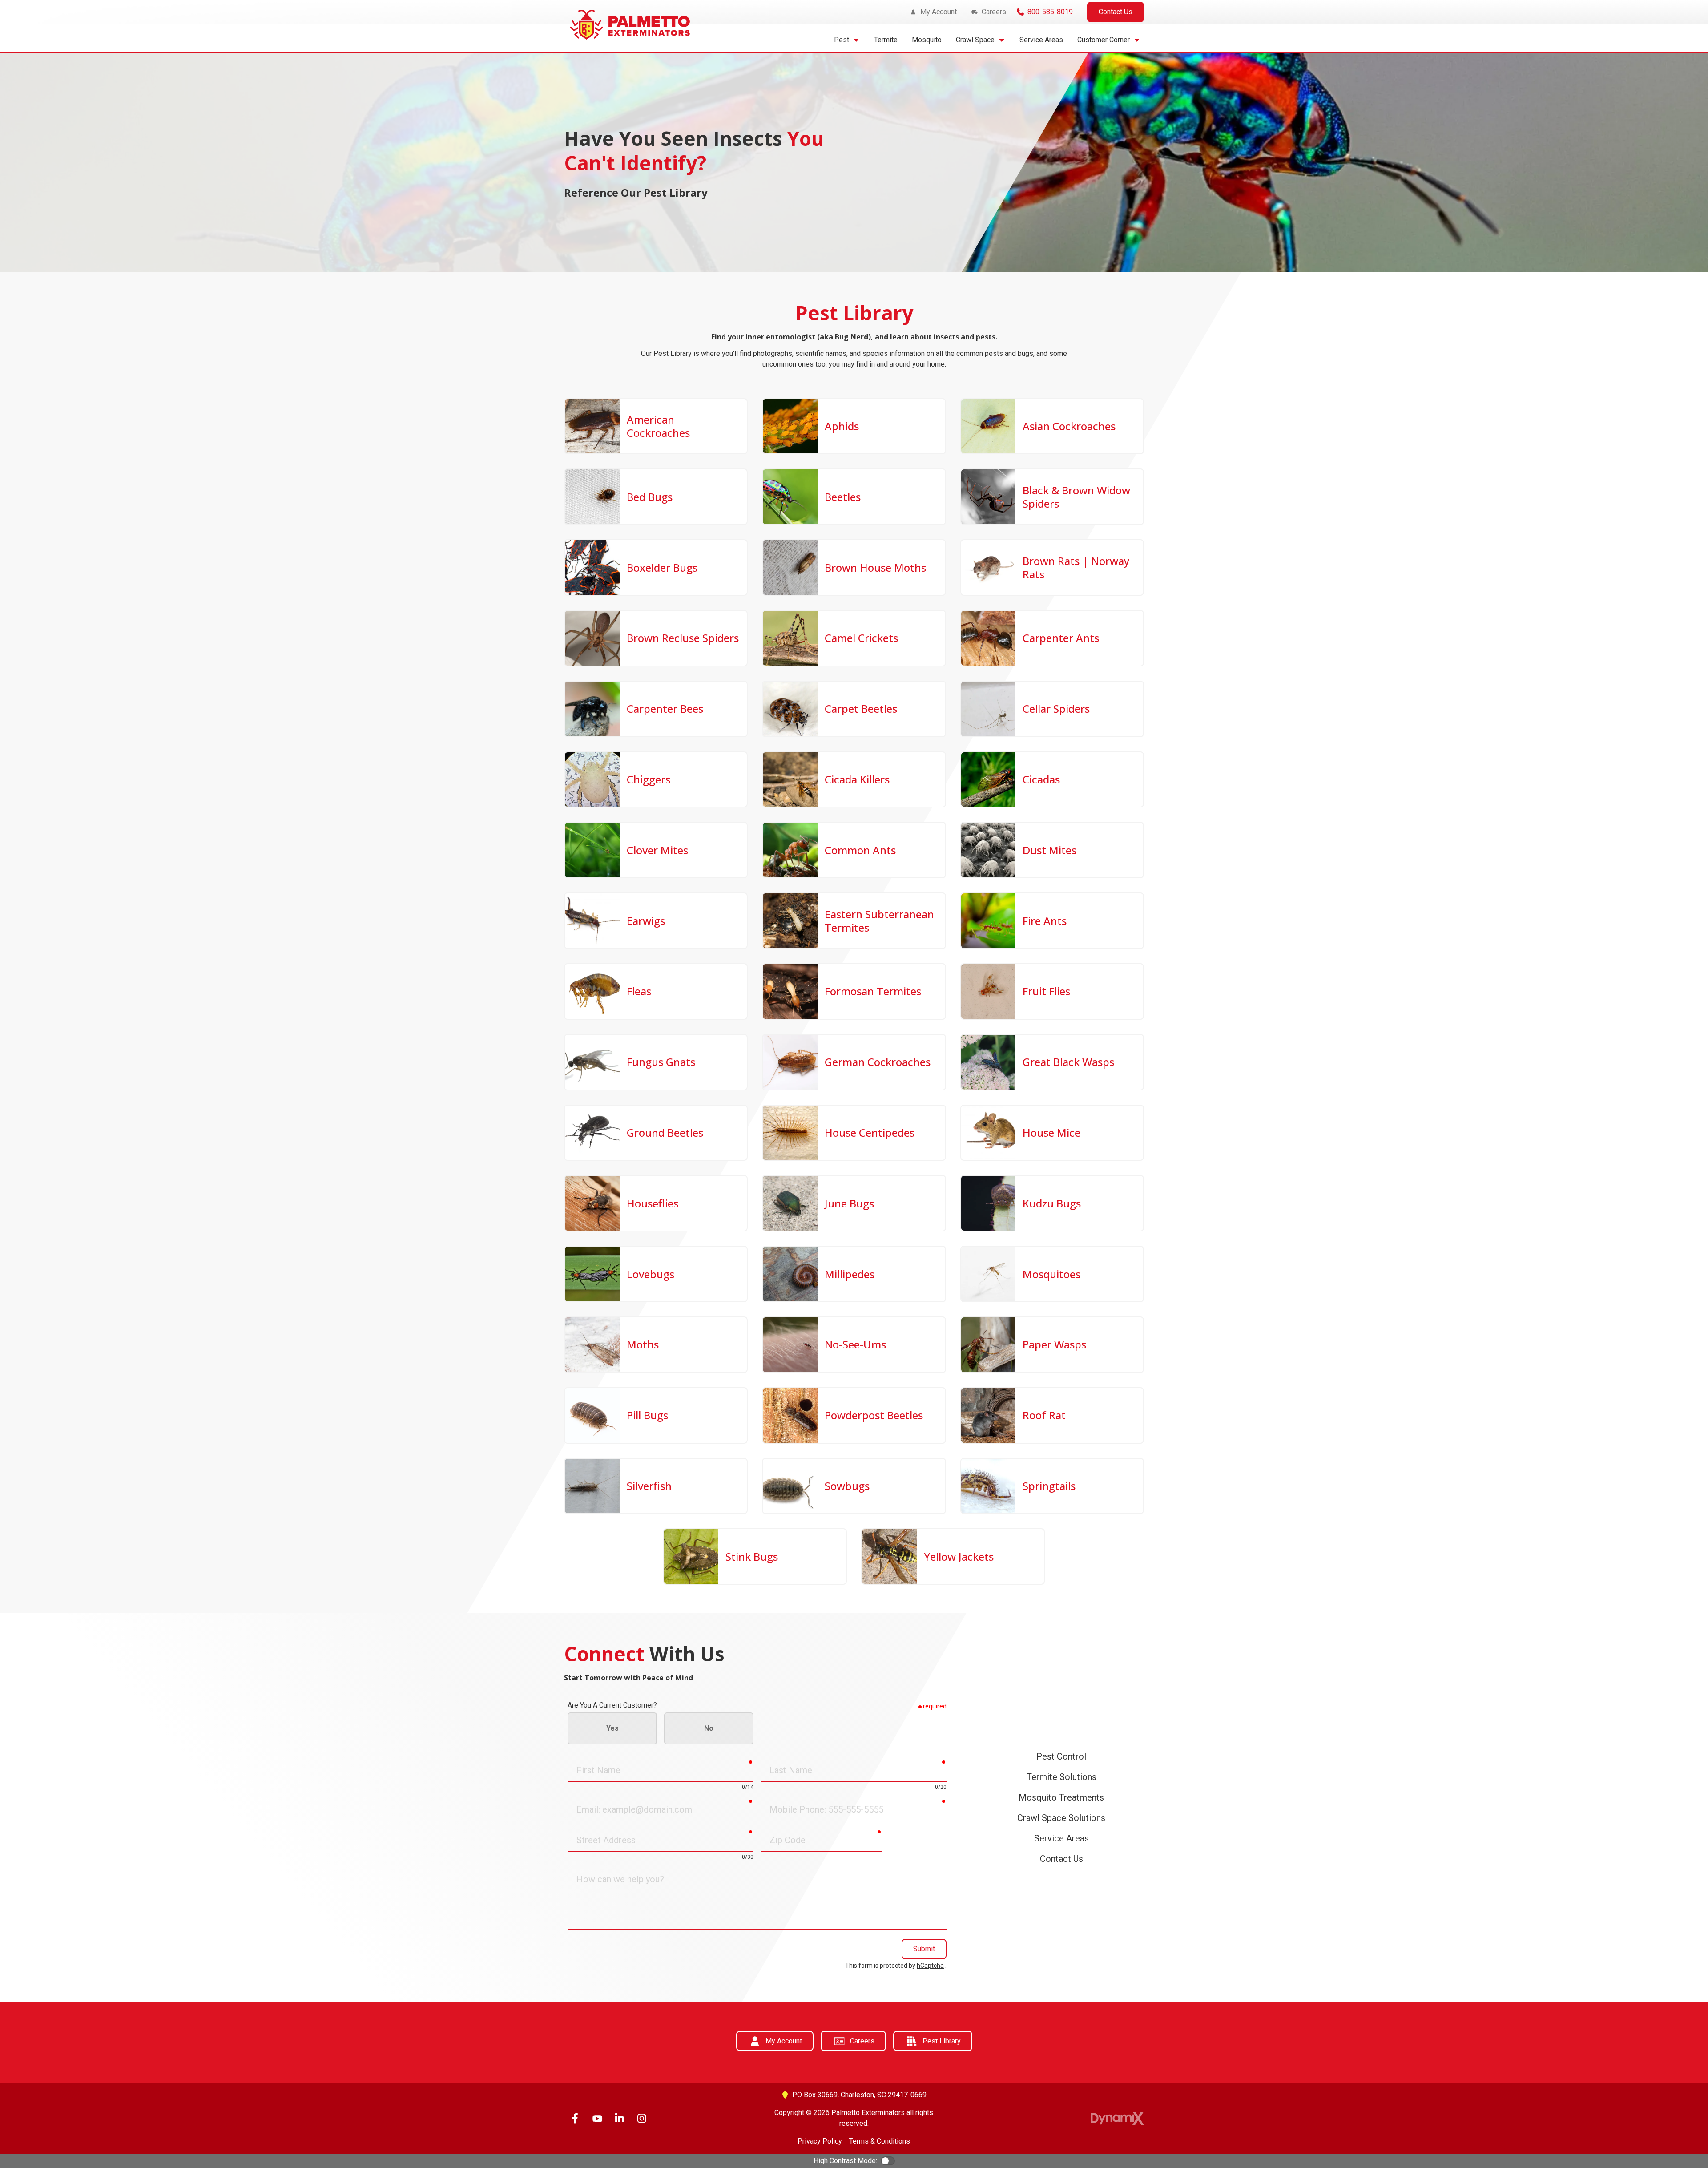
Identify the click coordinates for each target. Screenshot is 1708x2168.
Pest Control (1061, 1756)
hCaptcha (930, 1966)
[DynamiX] (1117, 2118)
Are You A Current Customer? (612, 1705)
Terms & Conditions (880, 2141)
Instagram (642, 2118)
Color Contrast (888, 2161)
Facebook (575, 2118)
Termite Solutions (1061, 1777)
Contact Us (1116, 12)
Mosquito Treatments (1061, 1797)
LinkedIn (620, 2118)
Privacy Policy (820, 2141)
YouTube (597, 2118)
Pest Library (942, 2041)
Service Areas (1061, 1838)
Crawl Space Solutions (1061, 1818)
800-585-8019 (1050, 12)
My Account (784, 2041)
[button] (847, 40)
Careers (862, 2041)
